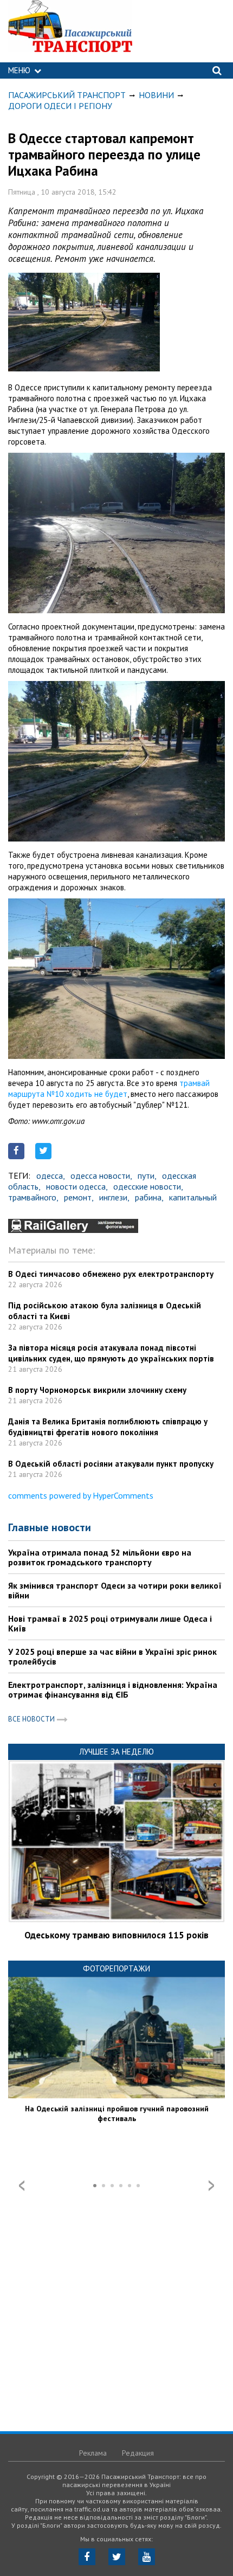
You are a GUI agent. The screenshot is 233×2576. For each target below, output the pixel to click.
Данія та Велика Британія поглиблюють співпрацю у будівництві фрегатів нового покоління (108, 1427)
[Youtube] (147, 2557)
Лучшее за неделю (116, 1752)
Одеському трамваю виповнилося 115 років (116, 1935)
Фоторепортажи (116, 1968)
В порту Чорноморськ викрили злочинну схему (97, 1390)
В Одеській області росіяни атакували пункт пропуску (111, 1464)
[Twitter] (117, 2557)
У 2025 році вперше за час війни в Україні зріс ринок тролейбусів (112, 1656)
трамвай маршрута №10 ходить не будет (109, 1088)
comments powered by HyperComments (81, 1495)
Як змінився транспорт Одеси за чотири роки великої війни (115, 1590)
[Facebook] (87, 2557)
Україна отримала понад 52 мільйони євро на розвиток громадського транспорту (100, 1557)
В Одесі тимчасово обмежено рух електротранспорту (111, 1274)
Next (211, 2186)
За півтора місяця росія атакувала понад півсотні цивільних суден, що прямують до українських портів (111, 1353)
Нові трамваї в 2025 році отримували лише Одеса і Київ (110, 1623)
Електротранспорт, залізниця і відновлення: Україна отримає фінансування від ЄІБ (113, 1690)
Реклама (93, 2453)
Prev (22, 2186)
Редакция (138, 2453)
